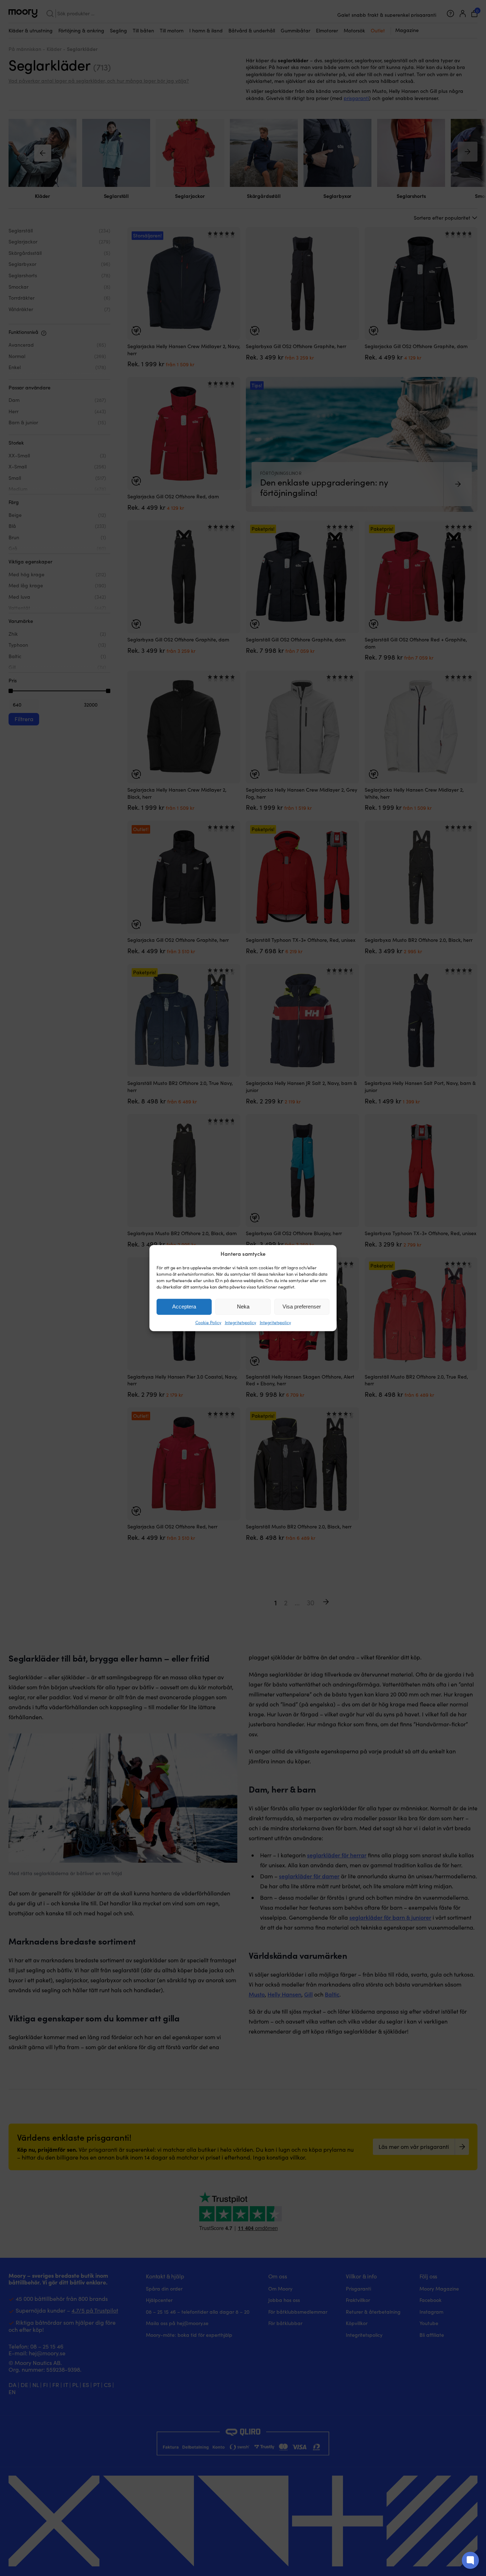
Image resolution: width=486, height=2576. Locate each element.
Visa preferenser (302, 1307)
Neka (243, 1307)
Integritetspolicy (241, 1322)
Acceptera (184, 1307)
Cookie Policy (208, 1322)
